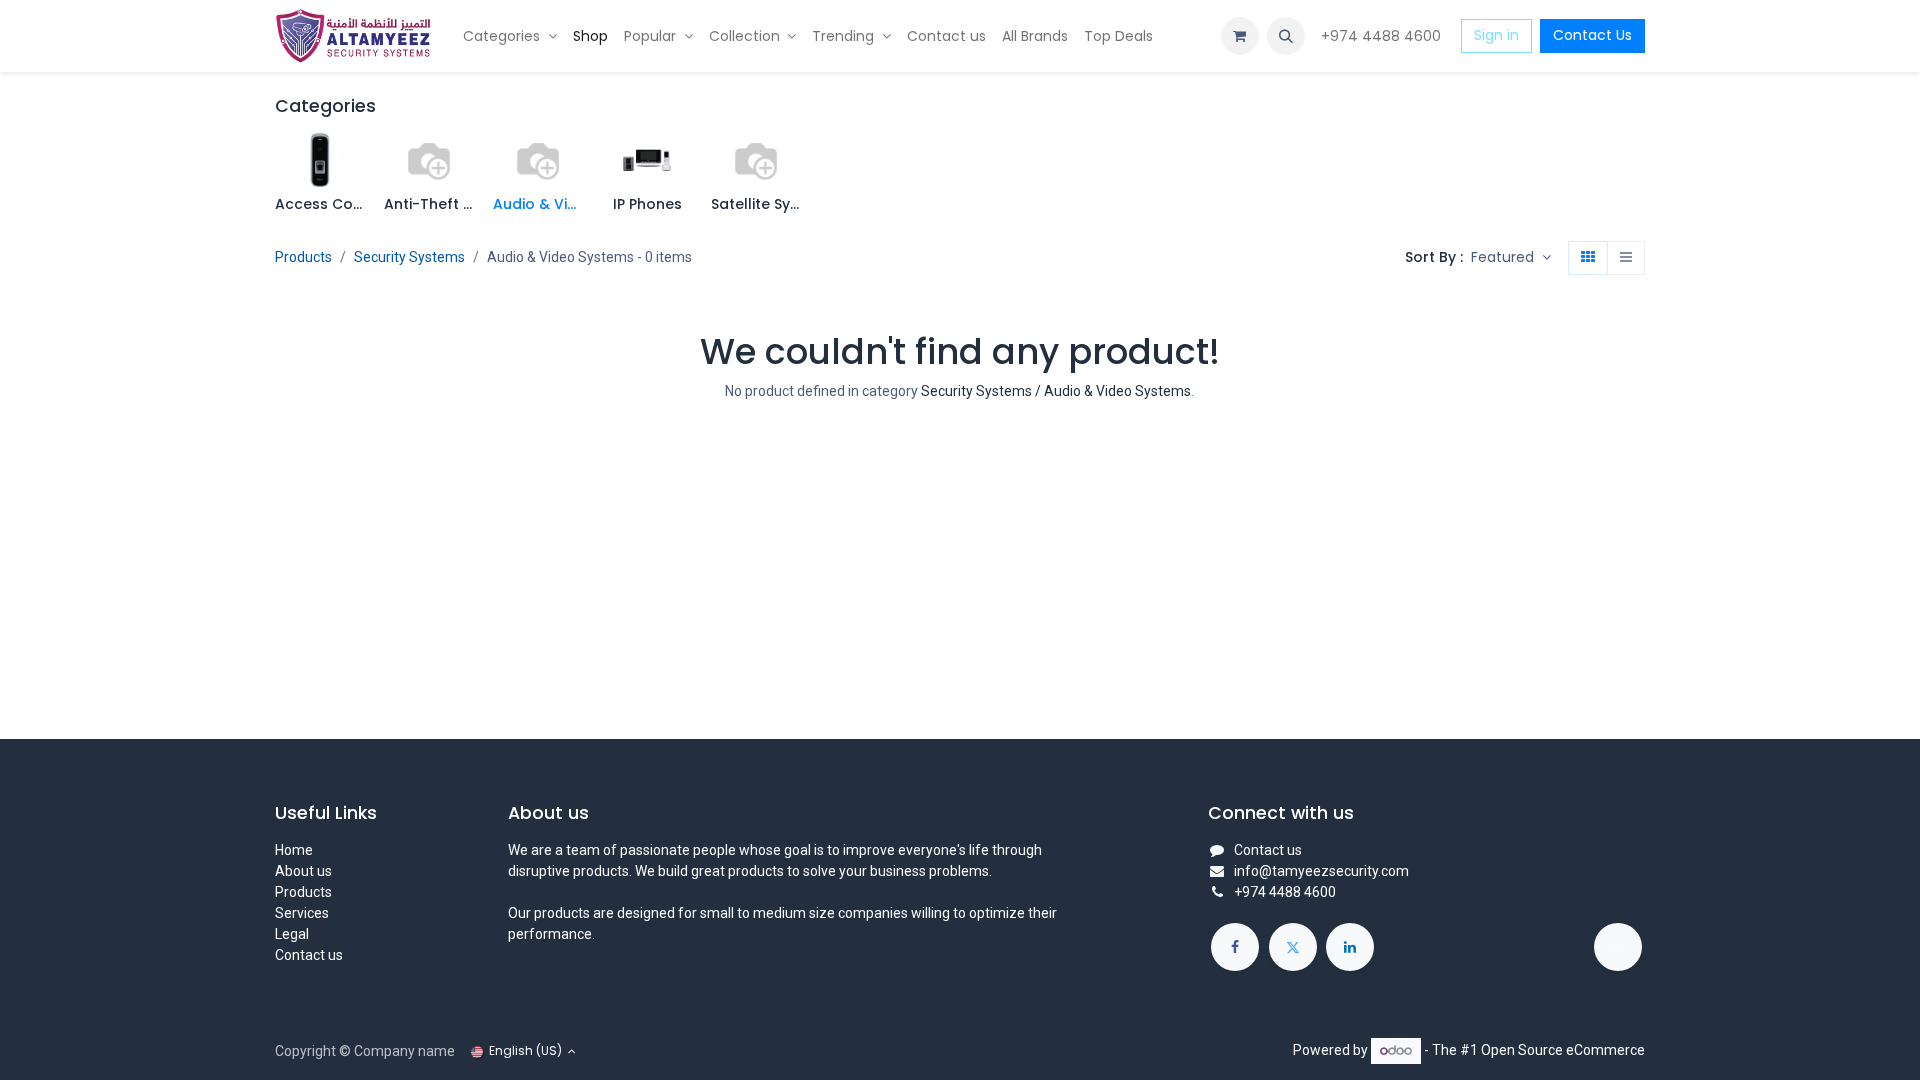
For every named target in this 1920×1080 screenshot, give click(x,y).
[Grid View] (1588, 258)
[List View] (1626, 258)
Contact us (309, 955)
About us (303, 871)
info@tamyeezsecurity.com (1321, 871)
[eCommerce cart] (1240, 36)
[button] (1286, 36)
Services (302, 913)
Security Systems (409, 257)
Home (294, 850)
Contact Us (1592, 35)
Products (303, 257)
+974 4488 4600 (1383, 36)
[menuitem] (510, 36)
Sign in (1496, 35)
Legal (292, 934)
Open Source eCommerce (1563, 1050)
